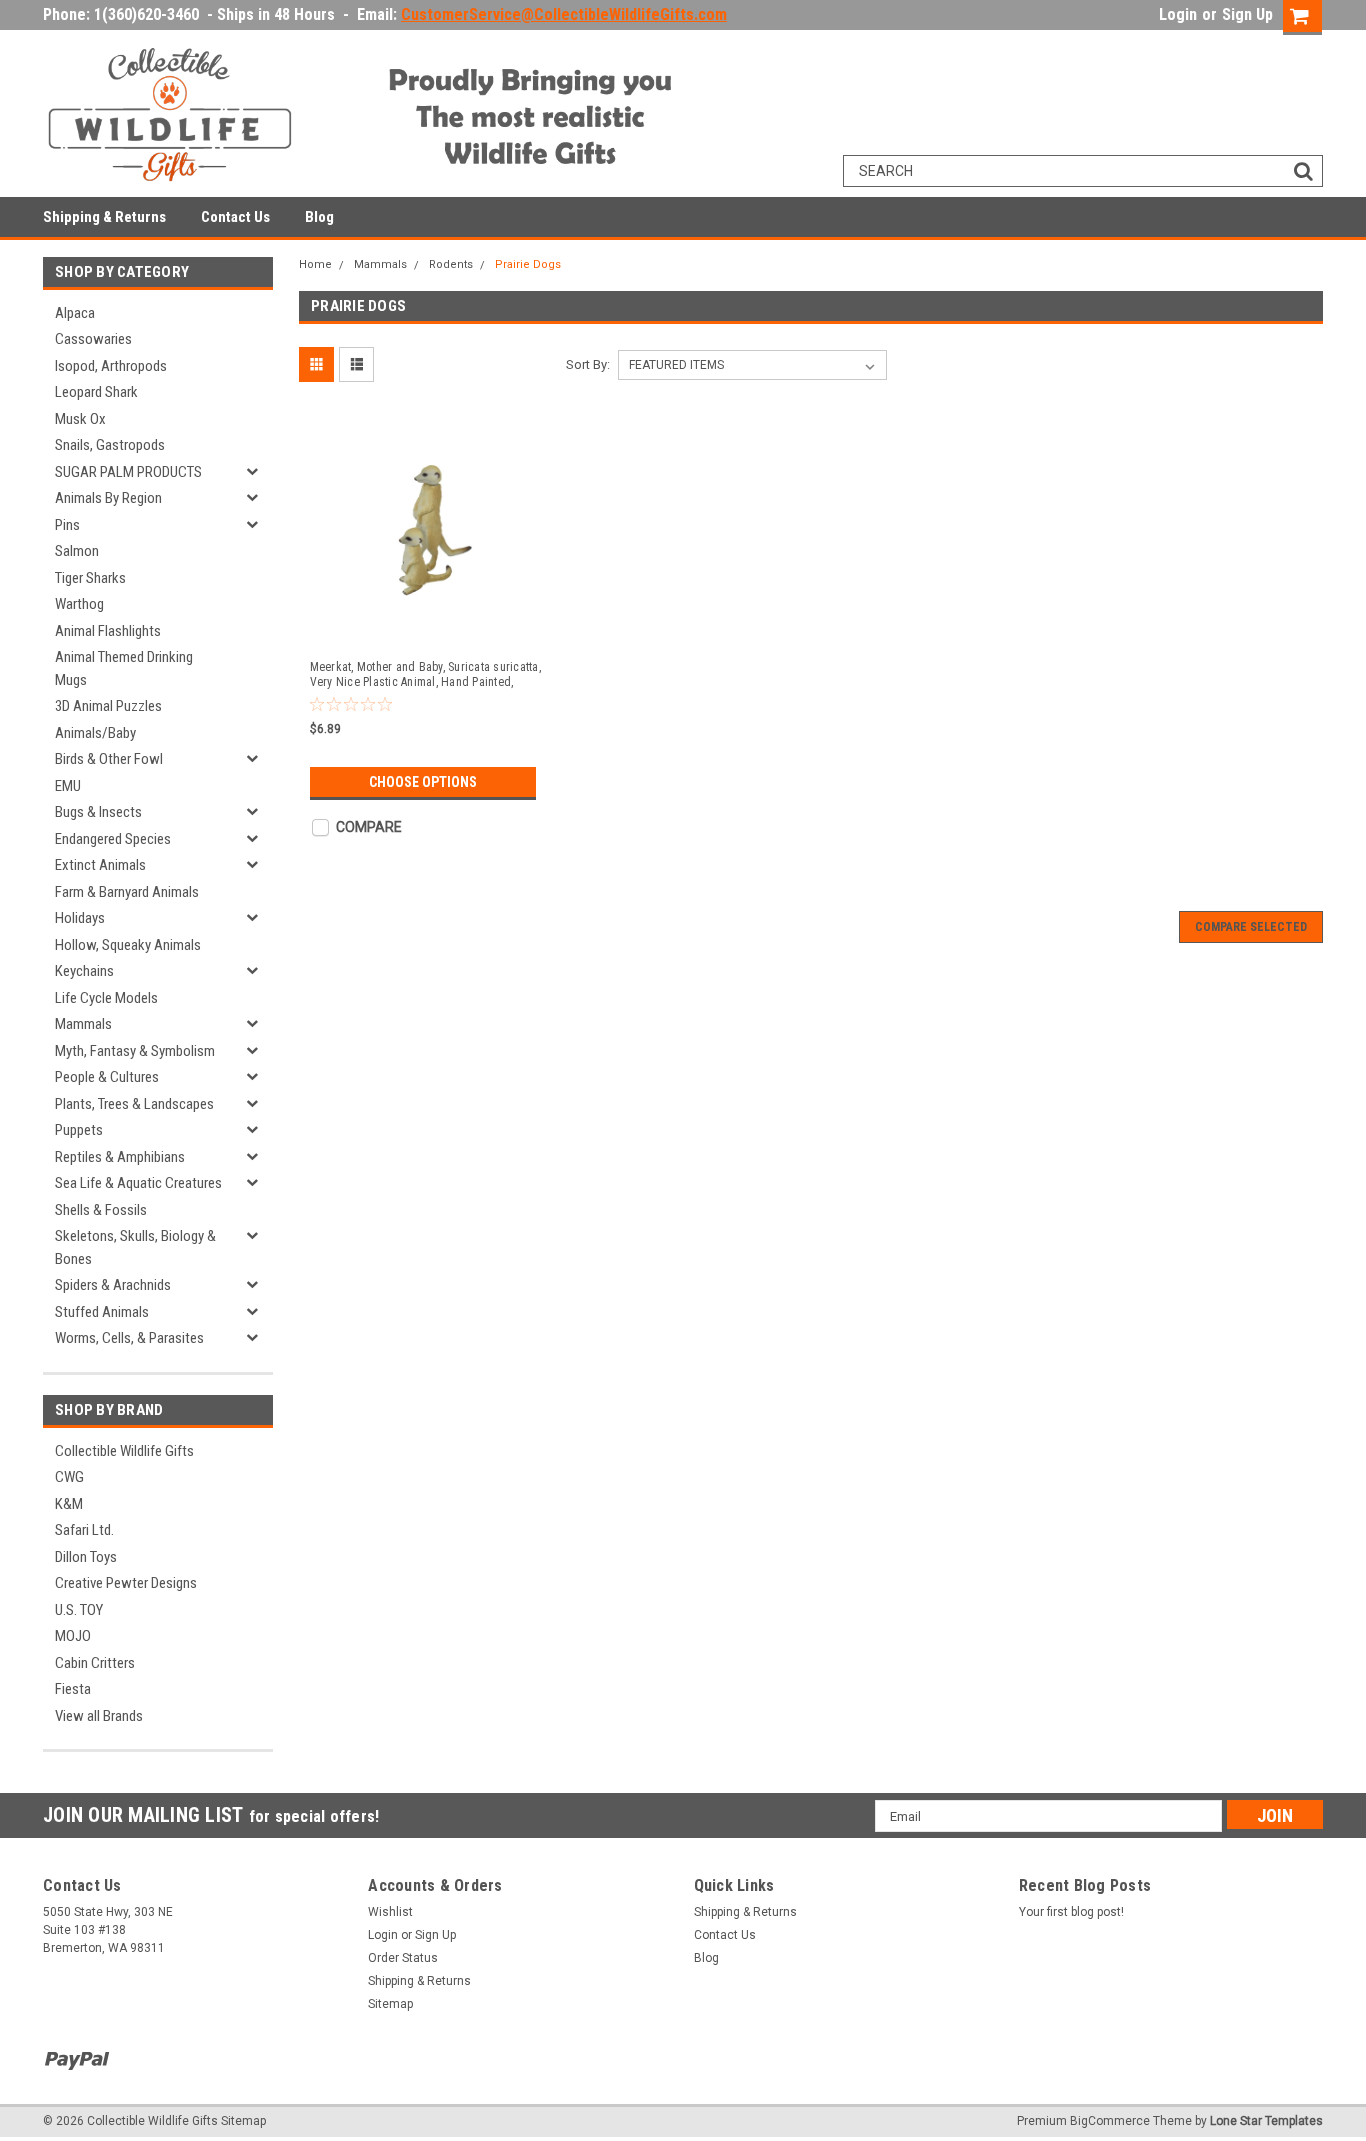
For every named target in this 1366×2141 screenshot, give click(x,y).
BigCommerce (1110, 2121)
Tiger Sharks (90, 578)
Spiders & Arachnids (113, 1285)
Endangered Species (113, 839)
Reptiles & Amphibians (120, 1157)
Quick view (426, 626)
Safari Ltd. (84, 1530)
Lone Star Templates (1266, 2121)
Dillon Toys (86, 1557)
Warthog (79, 604)
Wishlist (390, 1912)
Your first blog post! (1071, 1912)
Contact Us (235, 217)
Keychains (84, 971)
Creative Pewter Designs (126, 1583)
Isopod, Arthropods (111, 366)
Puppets (79, 1130)
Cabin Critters (95, 1663)
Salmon (77, 551)
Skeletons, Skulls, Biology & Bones (135, 1247)
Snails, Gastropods (110, 445)
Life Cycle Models (106, 998)
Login (1178, 14)
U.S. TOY (79, 1610)
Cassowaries (93, 339)
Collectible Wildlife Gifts (124, 1451)
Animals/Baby (95, 733)
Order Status (403, 1958)
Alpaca (75, 313)
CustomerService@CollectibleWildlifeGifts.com (564, 14)
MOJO (73, 1636)
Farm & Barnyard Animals (127, 892)
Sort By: (588, 364)
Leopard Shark (96, 392)
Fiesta (73, 1689)
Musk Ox (80, 419)
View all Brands (99, 1716)
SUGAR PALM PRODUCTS (128, 472)
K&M (69, 1504)
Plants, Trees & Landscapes (134, 1104)
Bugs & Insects (98, 812)
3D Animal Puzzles (108, 706)
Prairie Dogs (528, 264)
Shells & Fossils (101, 1210)
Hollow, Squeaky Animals (128, 945)
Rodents (451, 264)
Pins (67, 525)
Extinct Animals (100, 865)
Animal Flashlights (108, 631)
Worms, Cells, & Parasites (129, 1338)
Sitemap (390, 2004)
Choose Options (423, 782)
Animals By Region (108, 498)
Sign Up (1247, 14)
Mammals (83, 1024)
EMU (68, 786)
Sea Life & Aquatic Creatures (138, 1183)
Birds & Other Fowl (109, 759)
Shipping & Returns (104, 217)
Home (315, 264)
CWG (69, 1477)
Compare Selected (1251, 927)
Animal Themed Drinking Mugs (124, 668)
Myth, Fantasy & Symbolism (135, 1051)
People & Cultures (107, 1077)
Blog (319, 217)
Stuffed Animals (102, 1312)
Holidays (80, 918)
